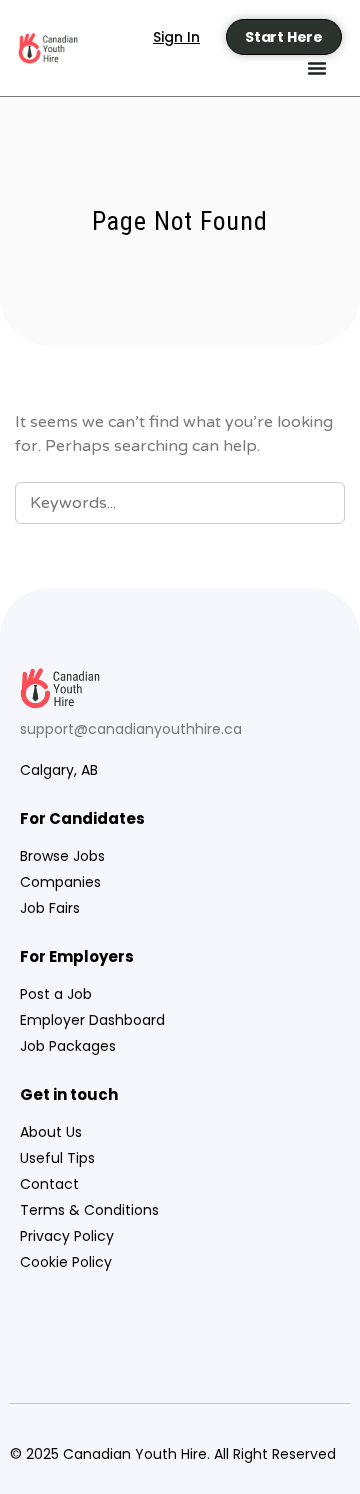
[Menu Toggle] (317, 68)
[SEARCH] (317, 502)
